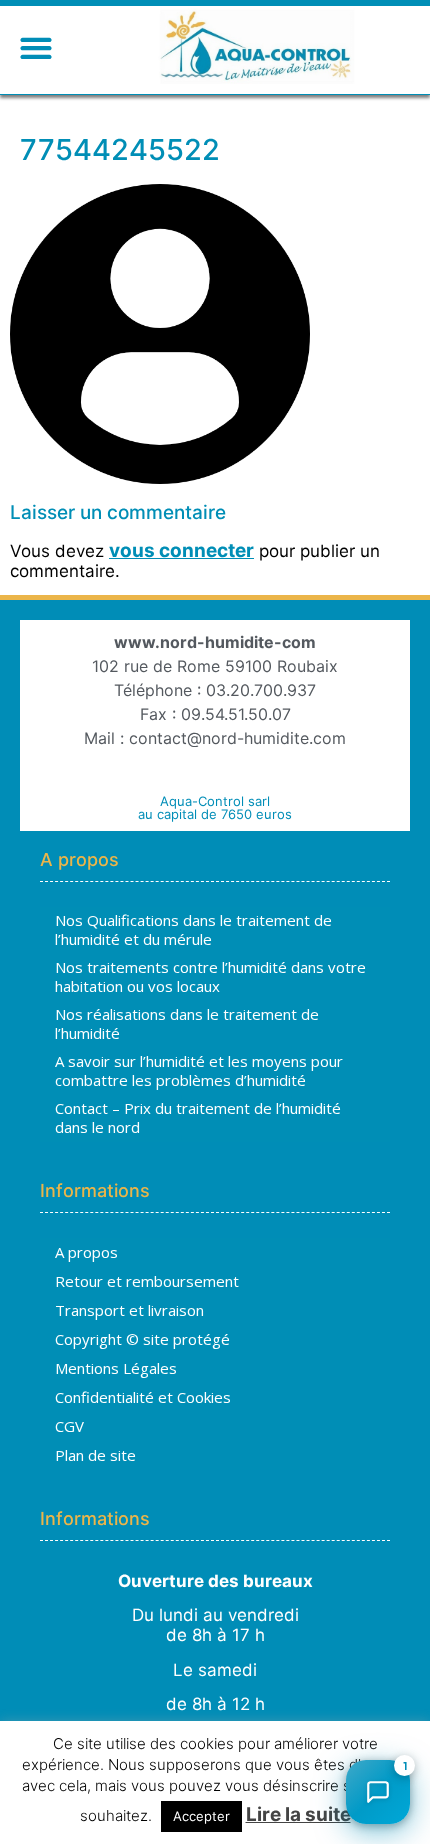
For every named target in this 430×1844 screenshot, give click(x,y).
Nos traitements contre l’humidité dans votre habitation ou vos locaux (210, 977)
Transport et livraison (129, 1310)
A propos (86, 1252)
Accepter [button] (201, 1816)
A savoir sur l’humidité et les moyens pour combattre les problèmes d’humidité (199, 1071)
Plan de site (95, 1455)
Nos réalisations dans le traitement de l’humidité (187, 1024)
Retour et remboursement (147, 1281)
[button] (35, 47)
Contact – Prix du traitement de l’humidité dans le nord (198, 1118)
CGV (69, 1426)
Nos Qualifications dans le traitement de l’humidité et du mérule (193, 930)
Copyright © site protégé (142, 1339)
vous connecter (181, 550)
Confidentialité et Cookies (143, 1397)
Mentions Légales (116, 1368)
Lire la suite (298, 1814)
